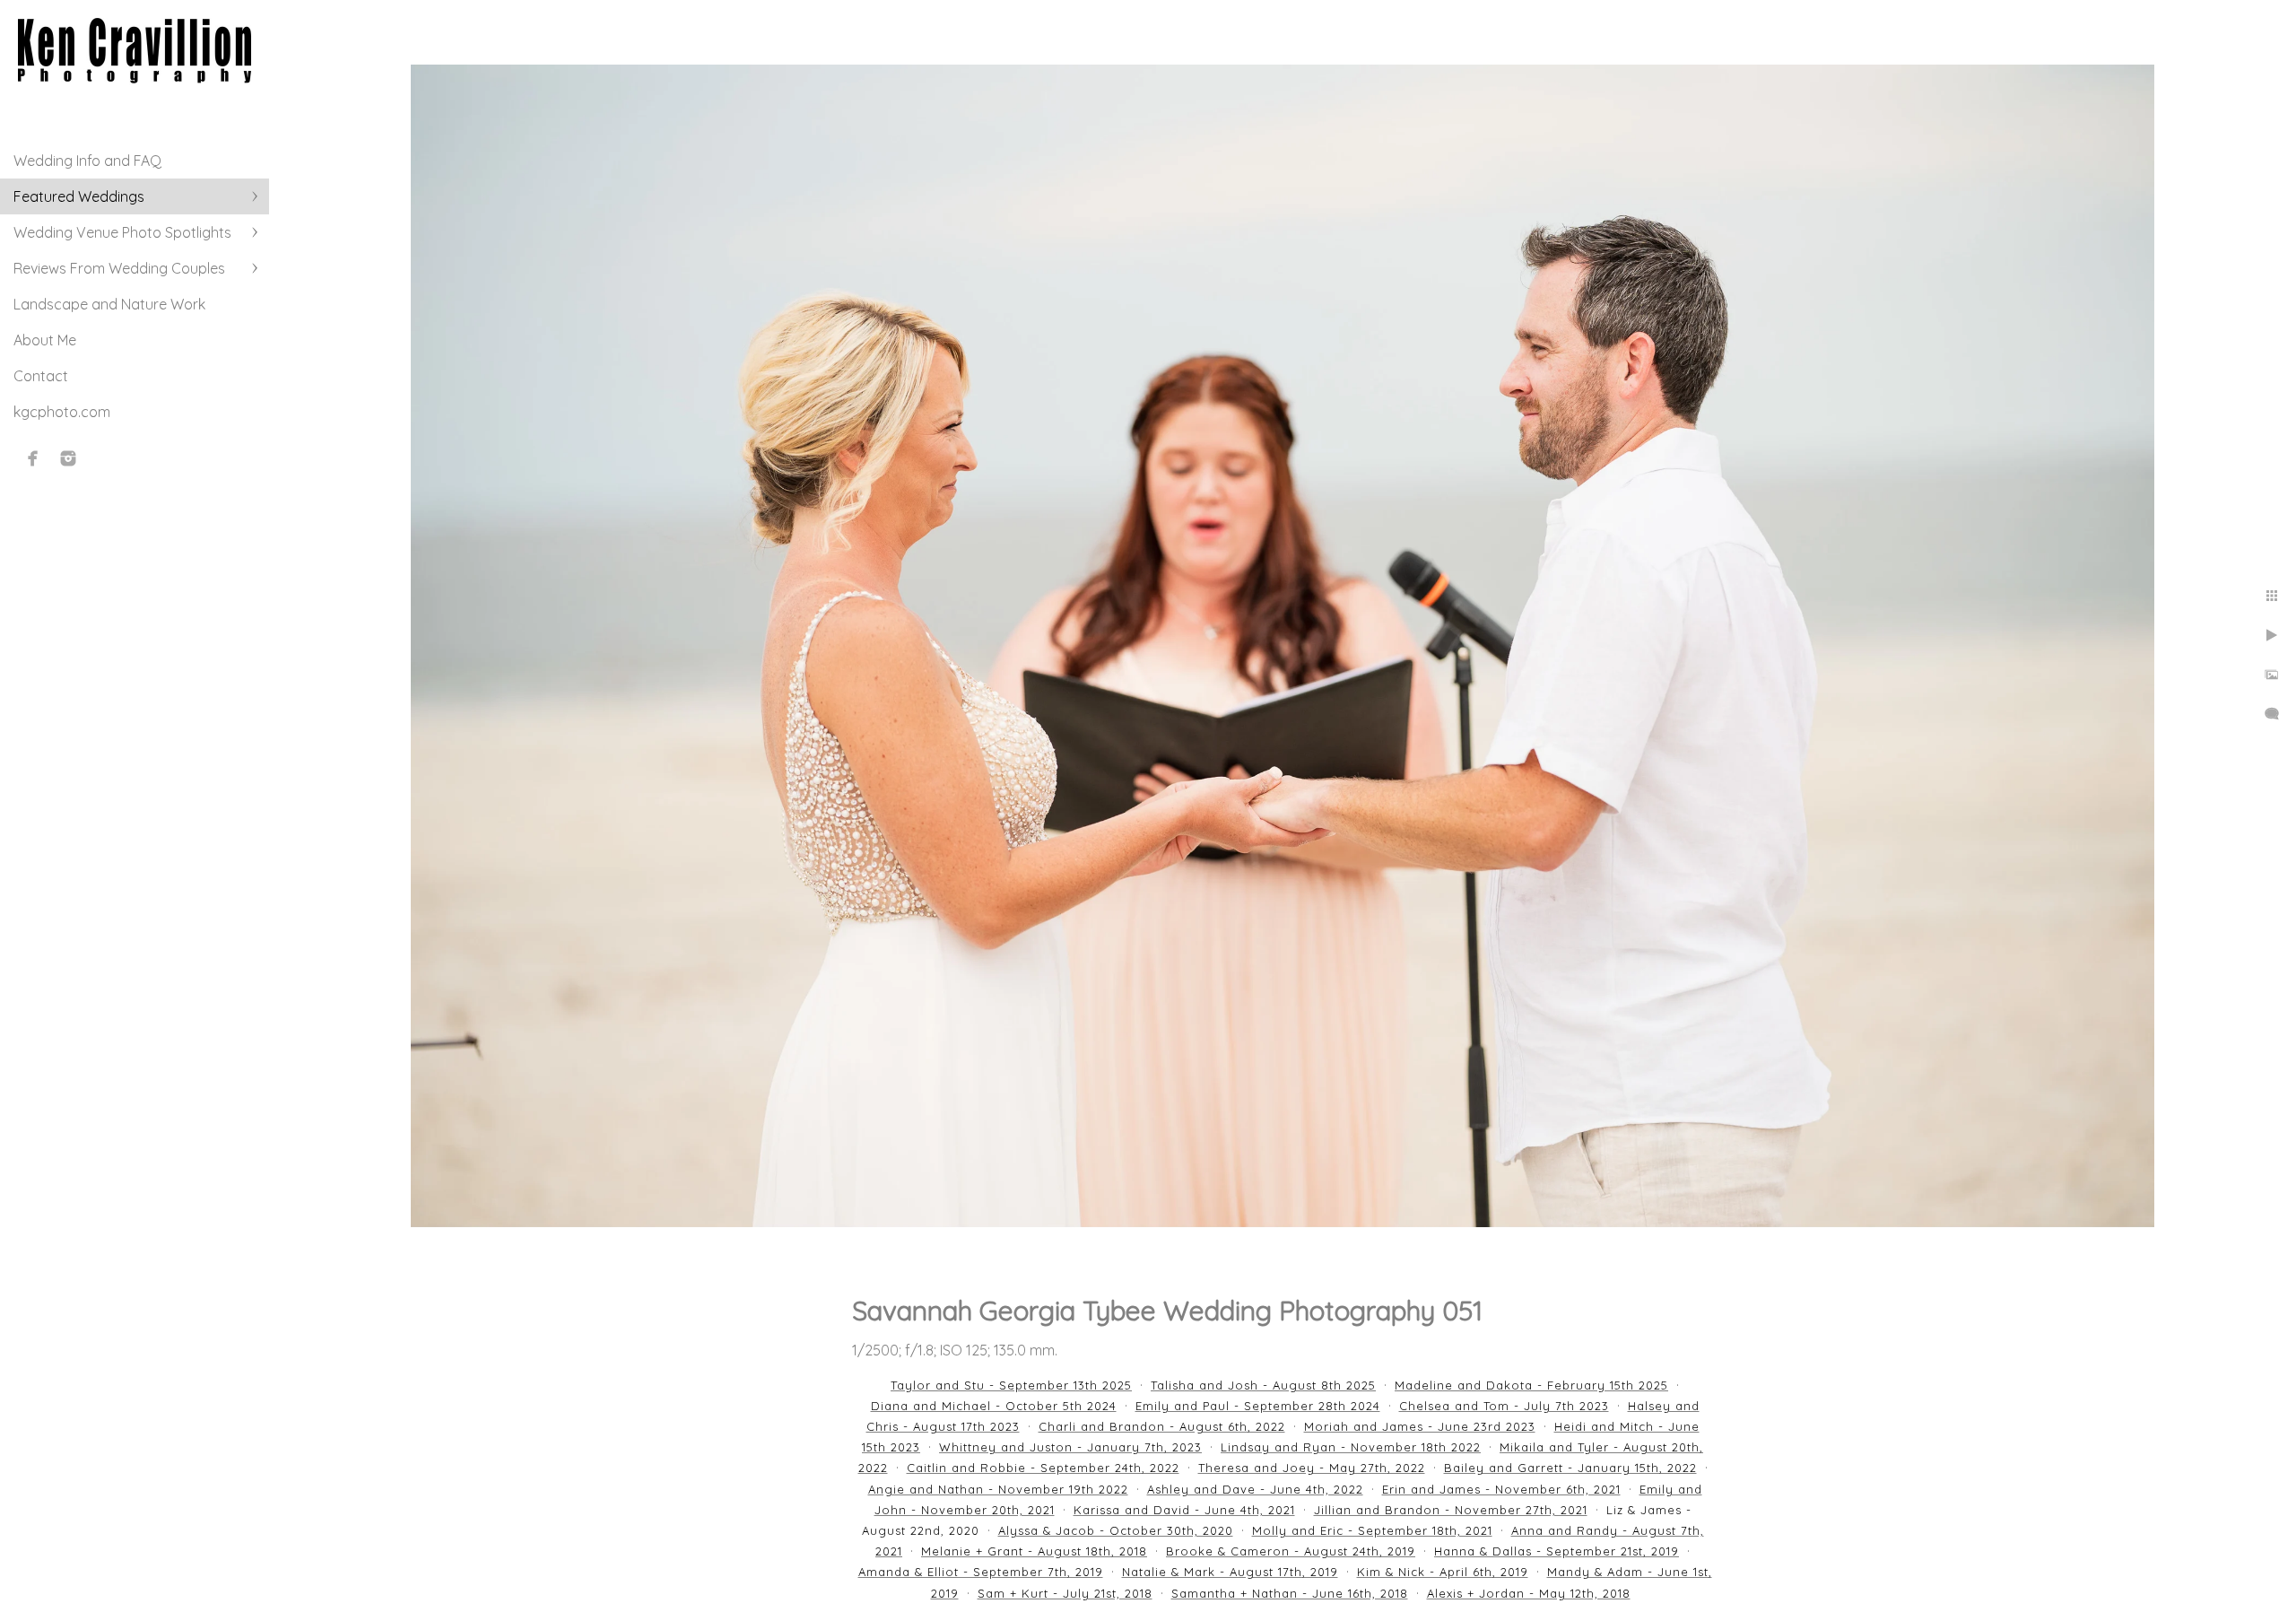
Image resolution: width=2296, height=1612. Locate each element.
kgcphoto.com (62, 412)
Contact (41, 376)
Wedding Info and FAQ (87, 161)
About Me (45, 340)
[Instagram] (68, 458)
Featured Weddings (79, 196)
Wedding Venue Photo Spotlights (122, 232)
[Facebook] (33, 458)
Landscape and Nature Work (109, 304)
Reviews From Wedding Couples (119, 268)
